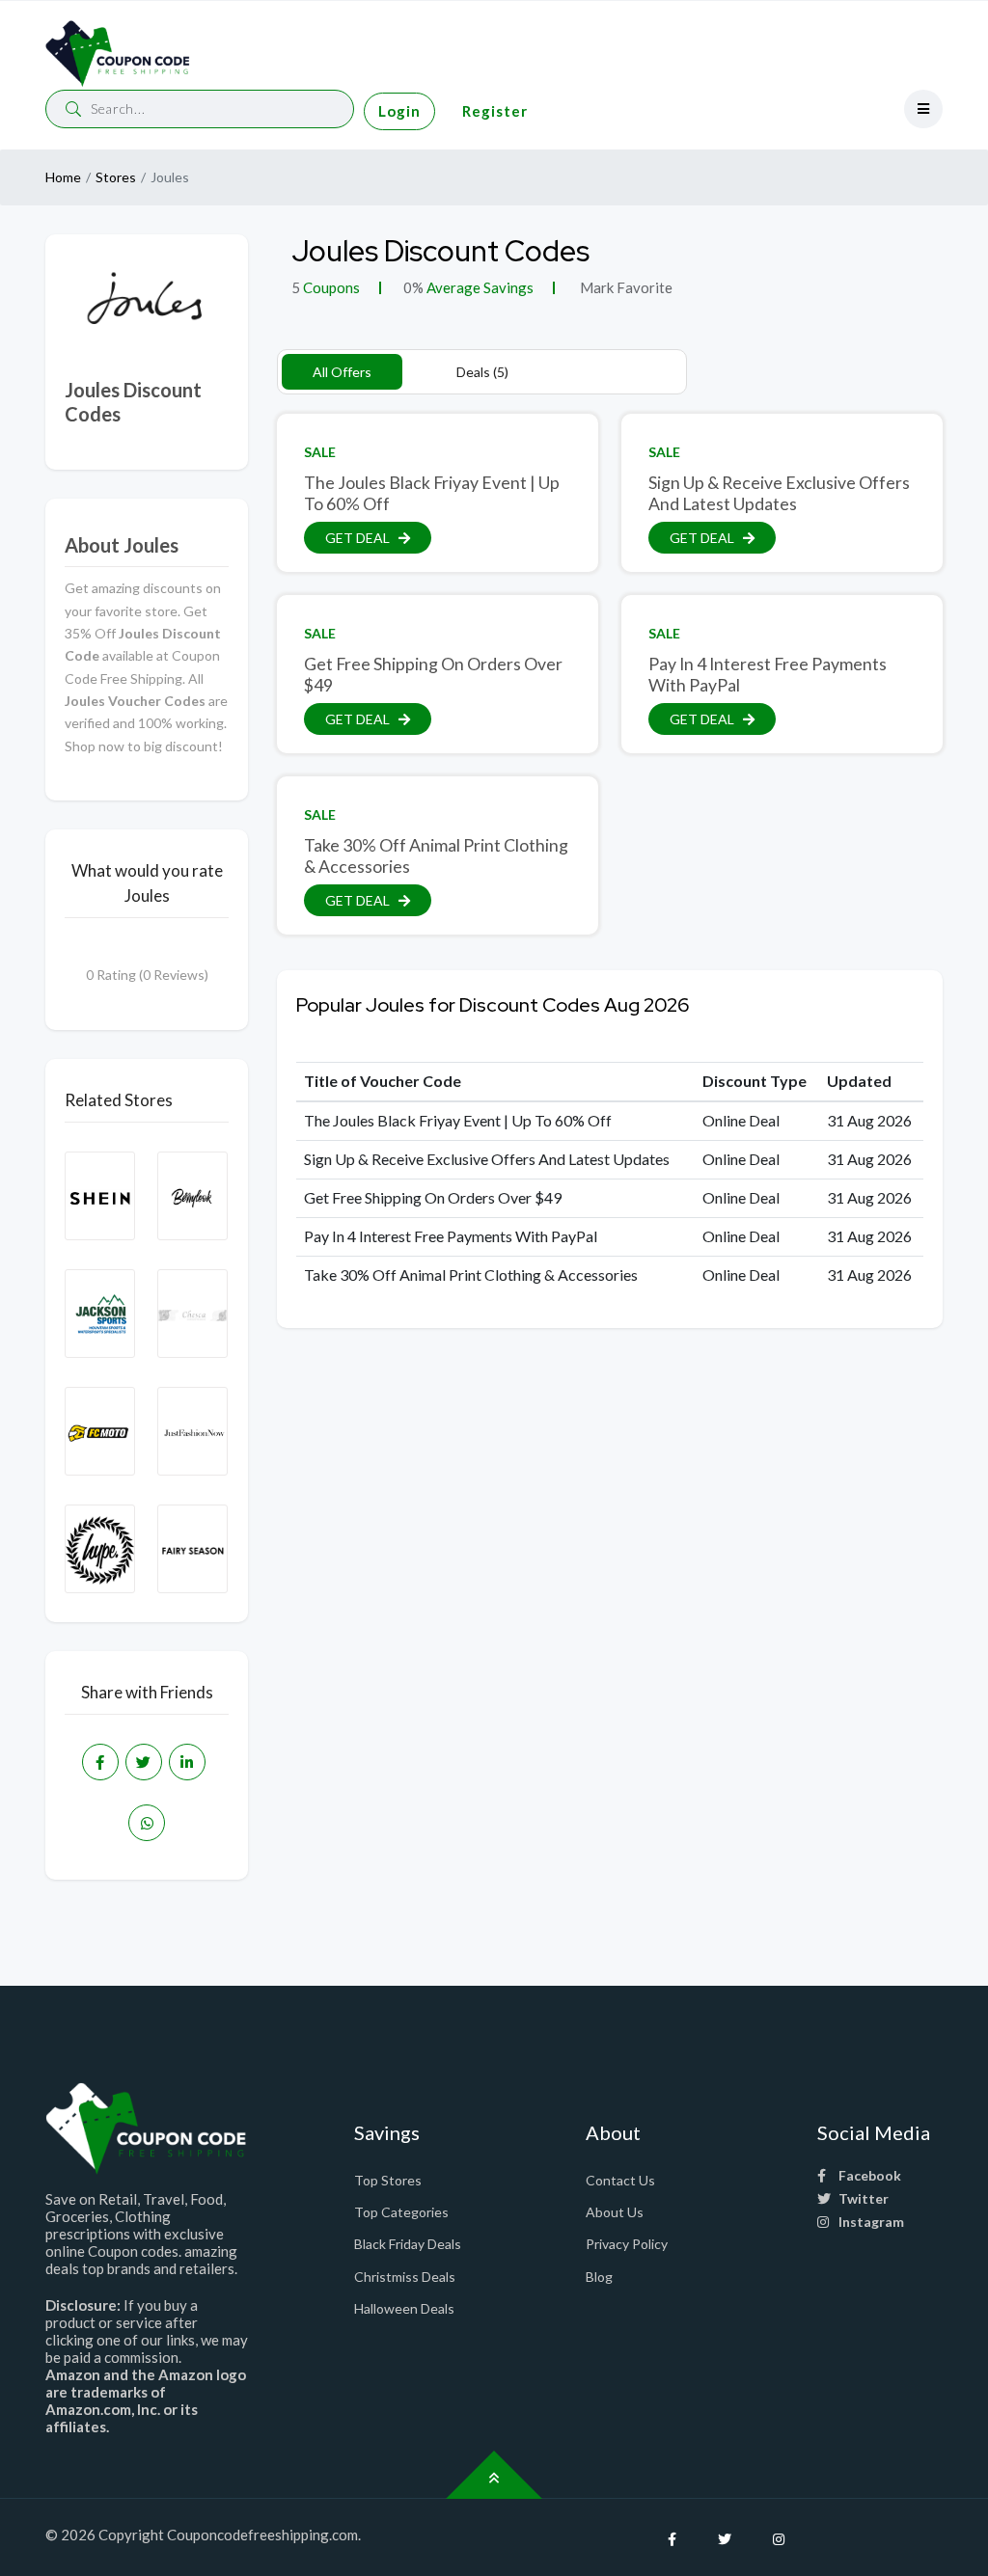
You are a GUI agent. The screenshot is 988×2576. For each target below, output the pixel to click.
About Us (615, 2212)
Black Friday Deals (408, 2244)
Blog (599, 2277)
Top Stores (388, 2180)
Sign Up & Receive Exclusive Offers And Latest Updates (779, 493)
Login (399, 111)
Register (495, 111)
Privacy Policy (627, 2244)
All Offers (342, 372)
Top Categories (401, 2212)
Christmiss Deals (405, 2277)
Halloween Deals (404, 2308)
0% (413, 287)
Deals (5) (482, 372)
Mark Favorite (625, 287)
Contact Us (620, 2180)
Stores (116, 177)
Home (63, 177)
